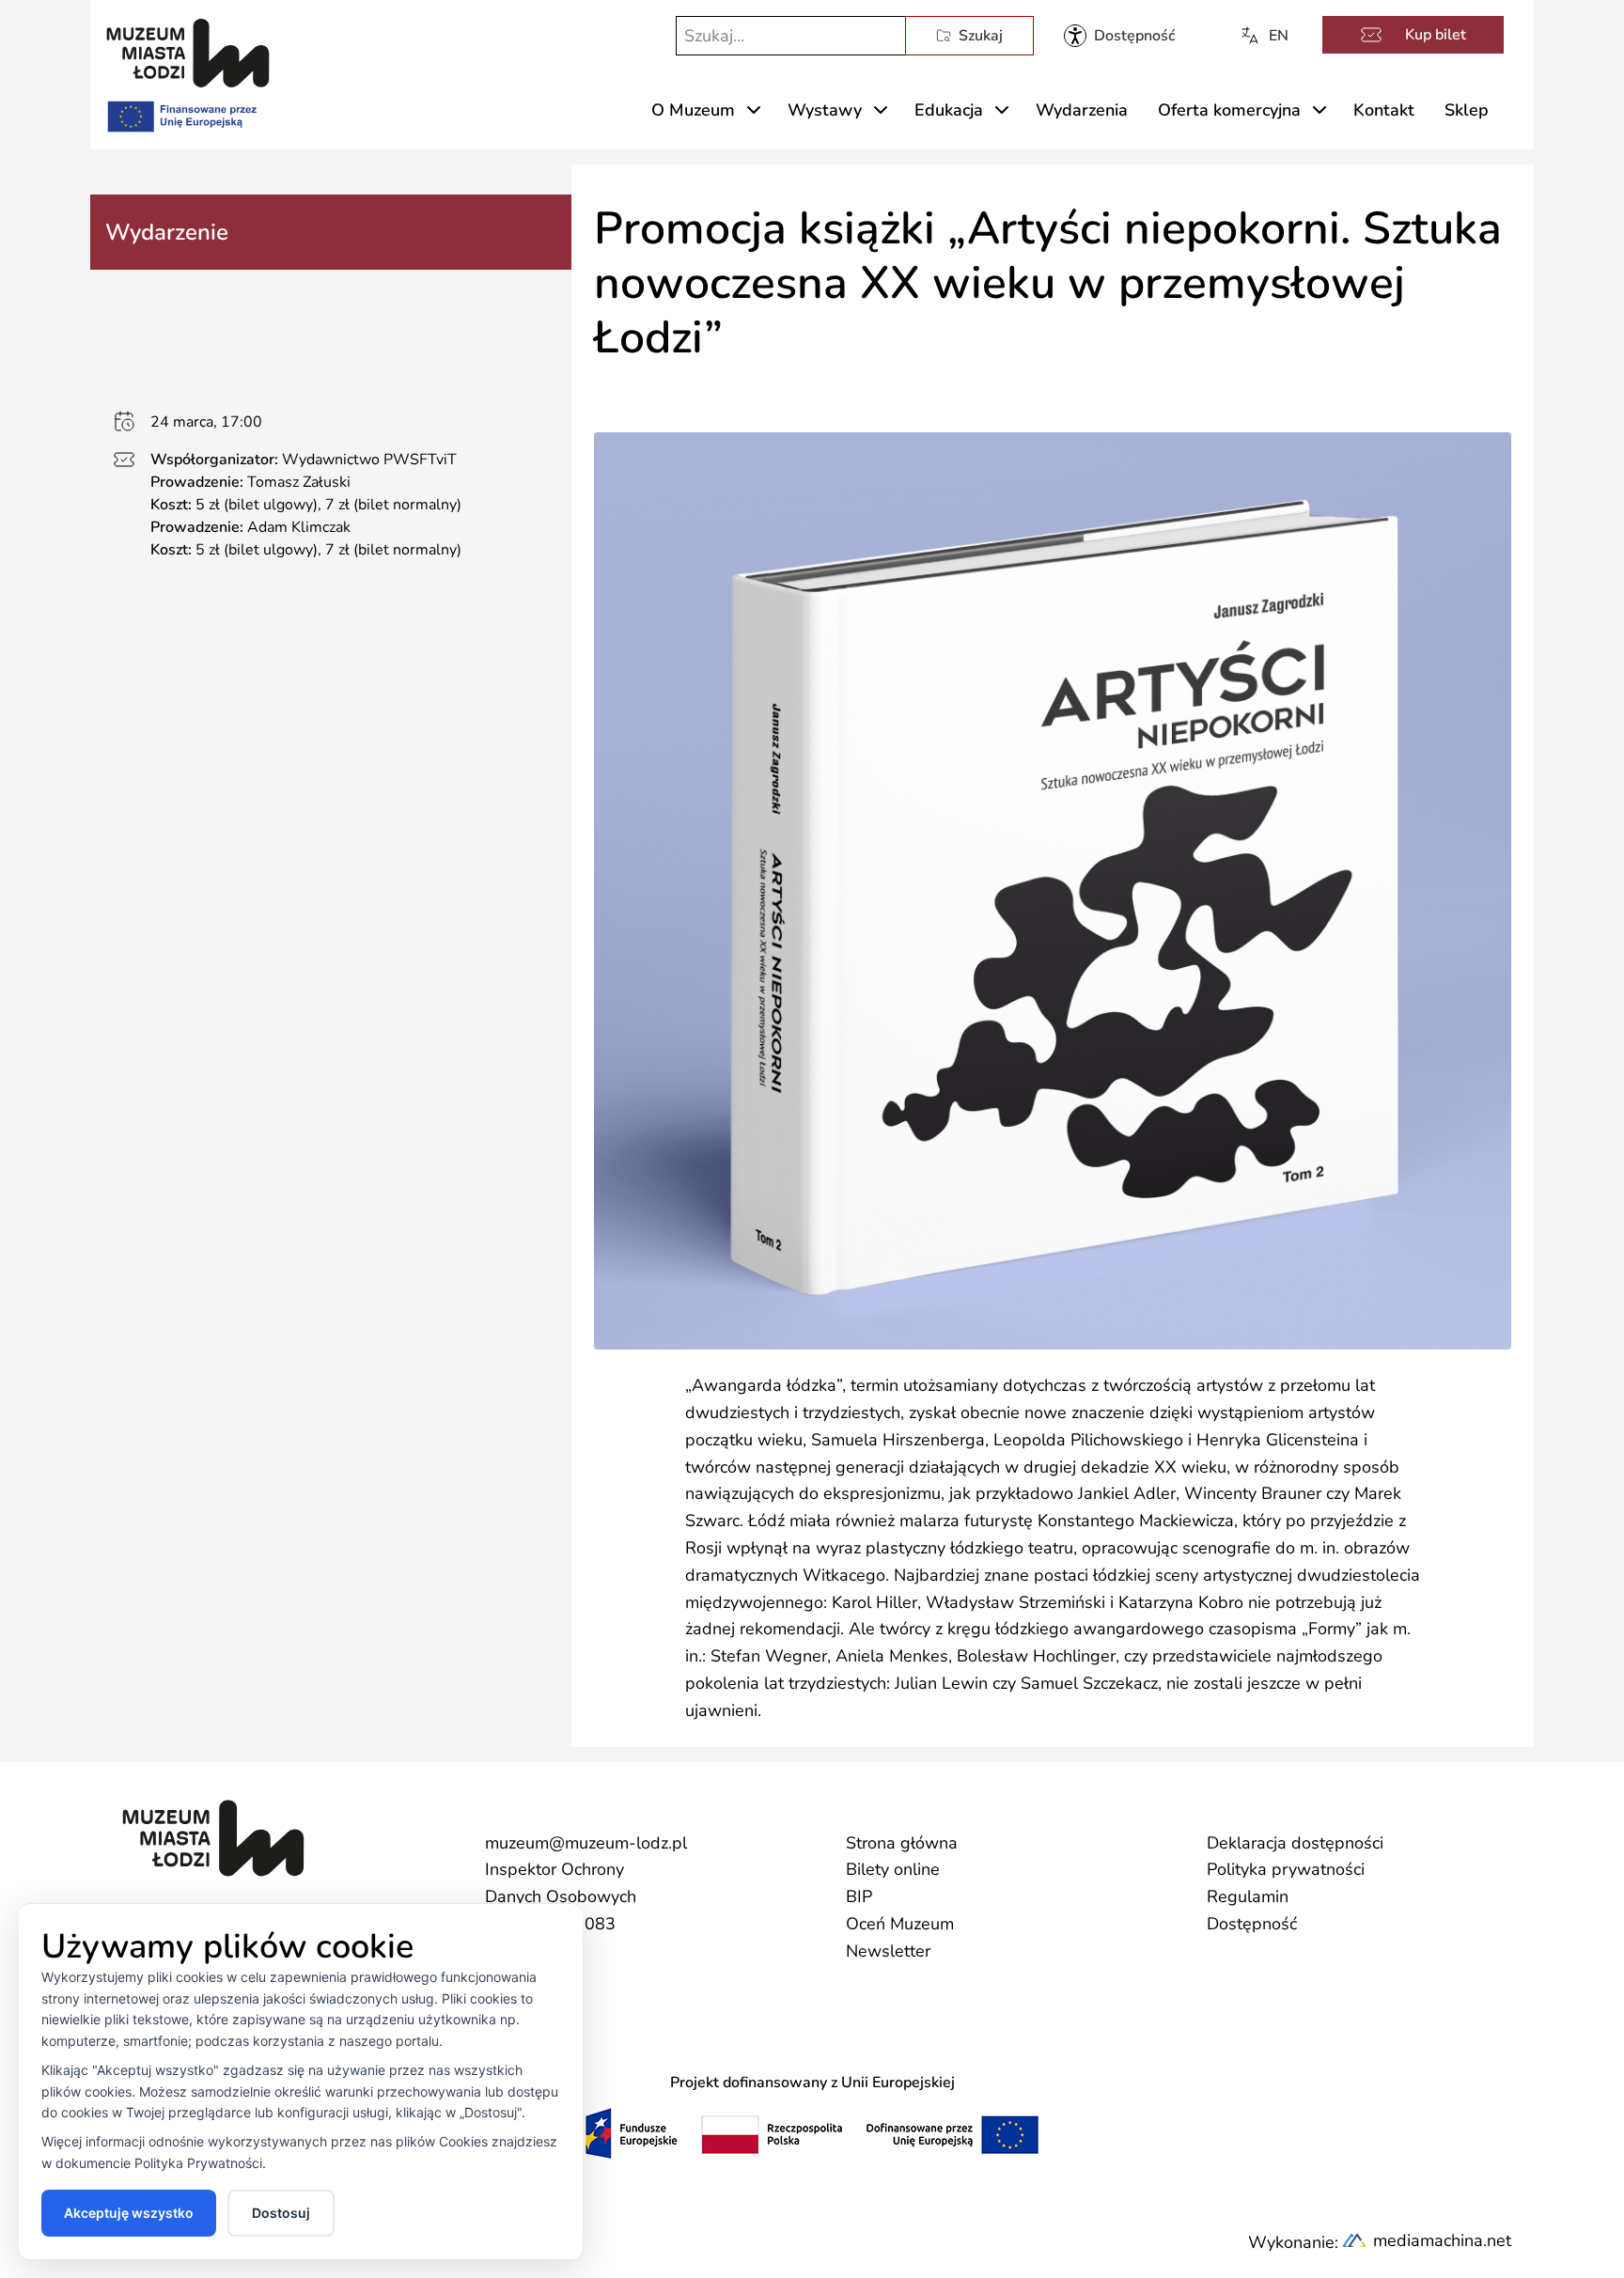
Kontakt (1384, 110)
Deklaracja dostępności (1295, 1843)
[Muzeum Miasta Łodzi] (188, 53)
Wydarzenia (1082, 110)
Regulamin (1248, 1896)
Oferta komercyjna (1229, 110)
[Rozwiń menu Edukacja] (1002, 110)
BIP (859, 1896)
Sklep (1467, 110)
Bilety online (893, 1869)
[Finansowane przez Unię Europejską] (180, 113)
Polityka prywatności (1286, 1869)
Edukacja (949, 110)
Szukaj (981, 36)
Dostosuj (281, 2213)
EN (1279, 36)
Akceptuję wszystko (129, 2213)
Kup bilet (1436, 35)
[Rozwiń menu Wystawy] (881, 110)
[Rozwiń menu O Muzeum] (754, 110)
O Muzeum (693, 110)
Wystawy (825, 110)
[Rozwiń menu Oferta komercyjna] (1319, 110)
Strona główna (902, 1843)
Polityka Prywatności (198, 2163)
